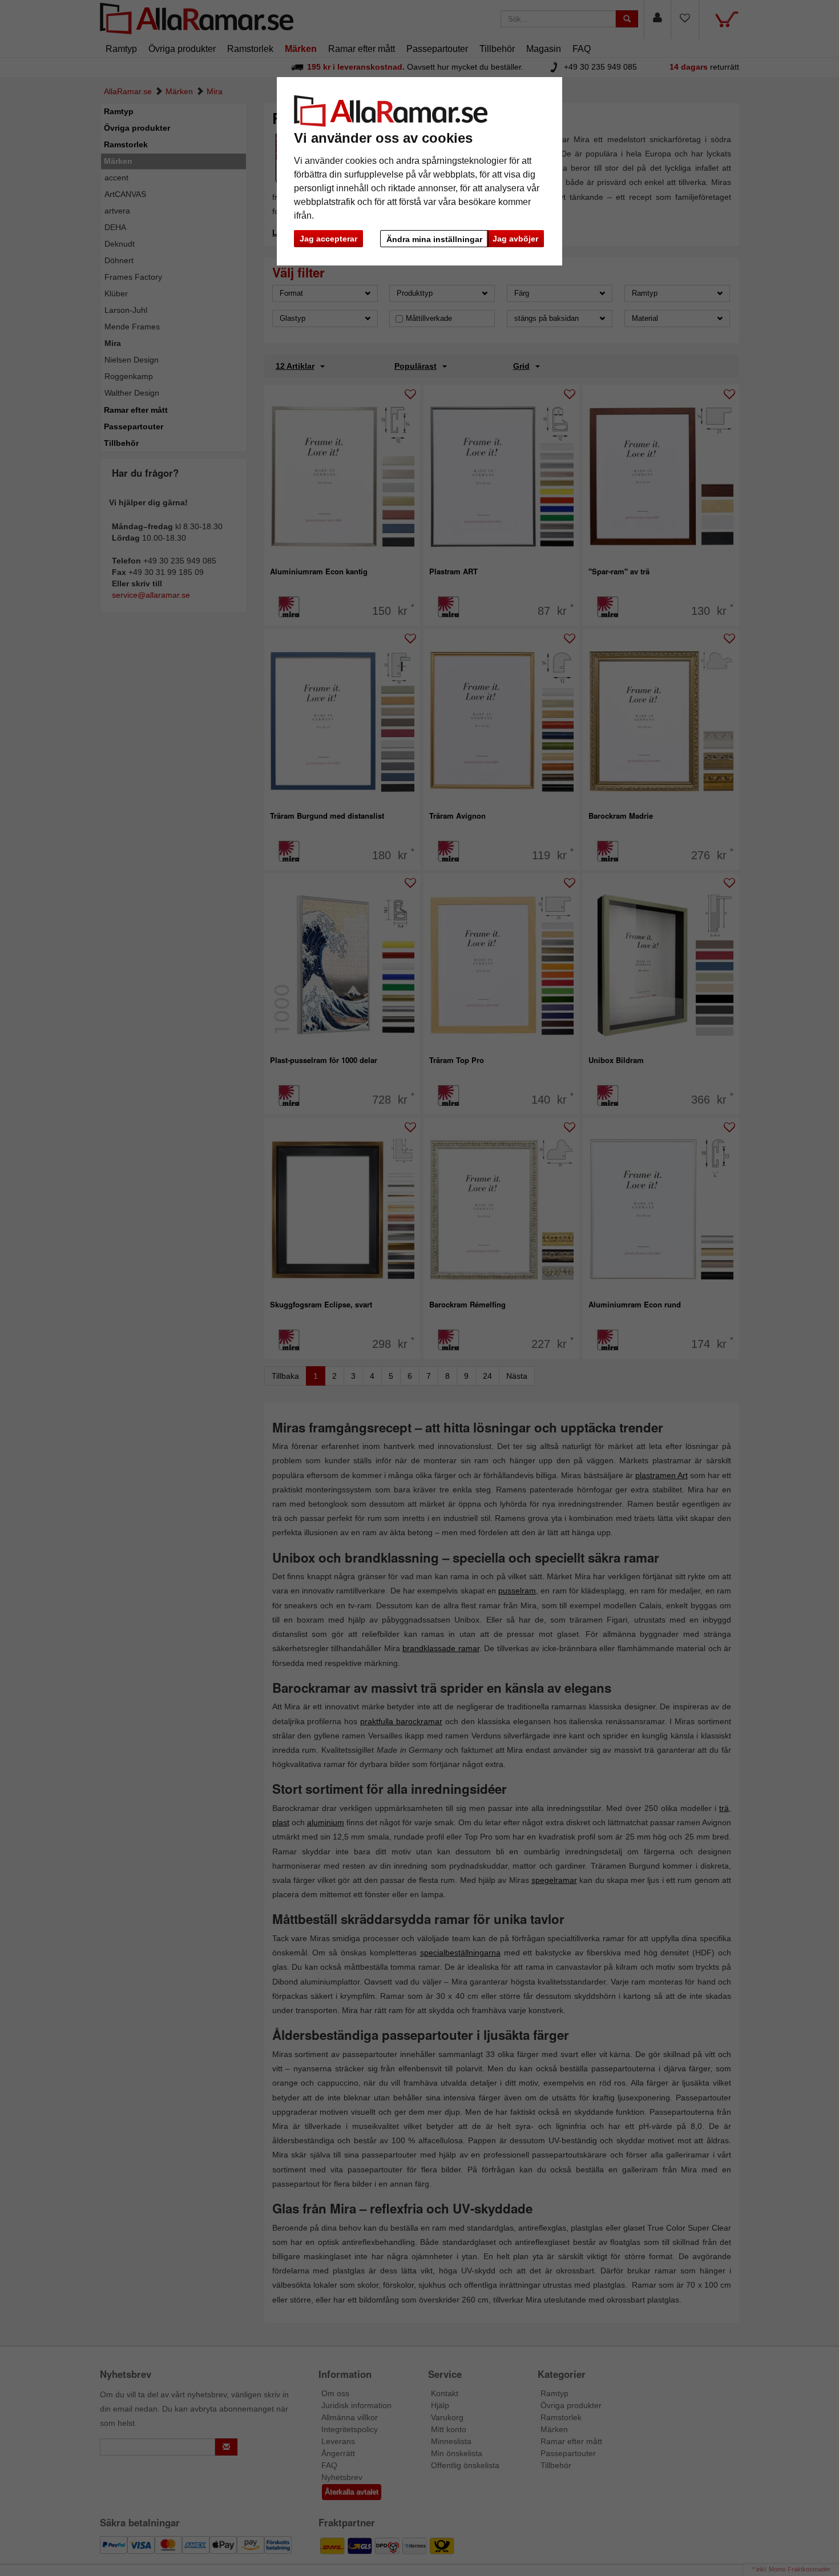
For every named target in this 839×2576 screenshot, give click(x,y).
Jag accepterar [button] (328, 239)
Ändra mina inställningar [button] (434, 239)
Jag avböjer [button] (515, 239)
